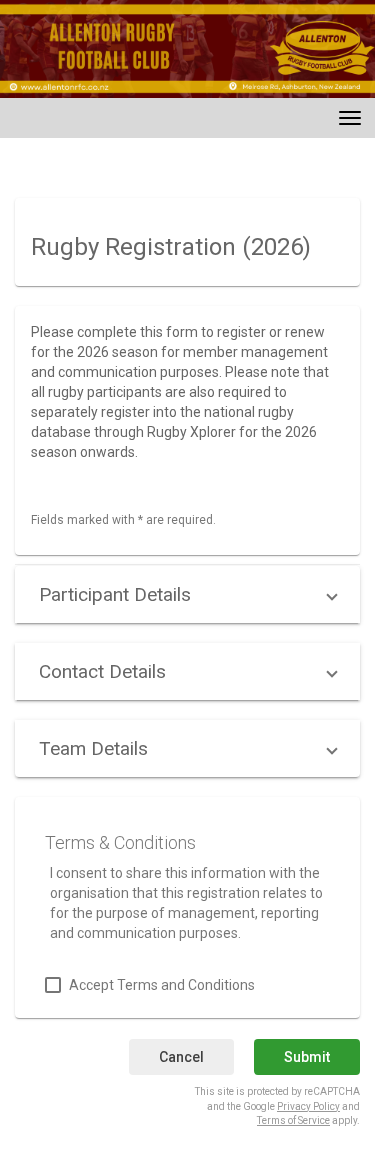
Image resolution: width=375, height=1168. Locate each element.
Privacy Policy (308, 1106)
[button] (187, 594)
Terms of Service (293, 1120)
